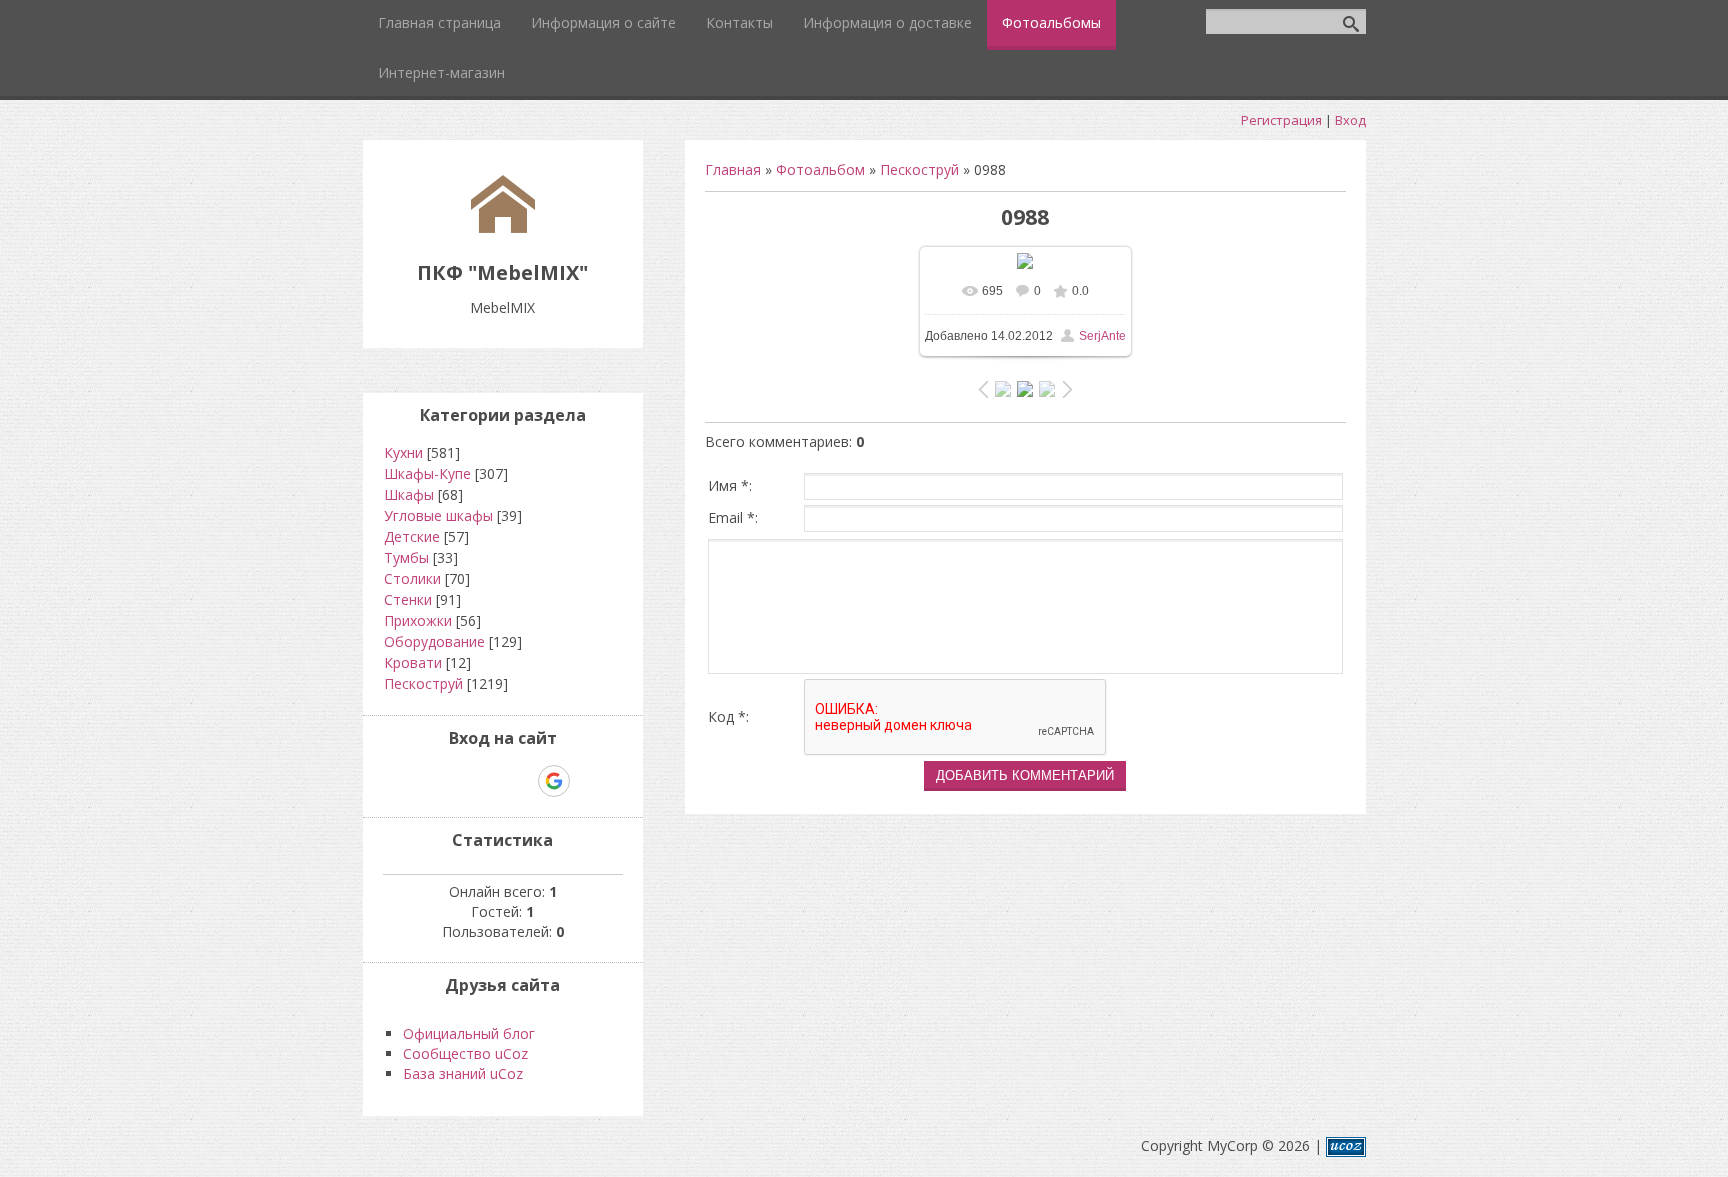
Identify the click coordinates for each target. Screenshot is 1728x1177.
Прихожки (418, 620)
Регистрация (1281, 120)
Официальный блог (469, 1033)
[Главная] (503, 227)
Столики (412, 578)
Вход (1350, 120)
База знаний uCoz (463, 1073)
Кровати (413, 662)
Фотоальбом (820, 169)
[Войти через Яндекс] (519, 781)
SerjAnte (1102, 336)
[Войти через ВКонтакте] (451, 781)
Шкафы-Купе (427, 473)
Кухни (403, 452)
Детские (412, 536)
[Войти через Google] (554, 781)
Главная (733, 169)
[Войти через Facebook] (485, 781)
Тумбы (406, 557)
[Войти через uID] (417, 781)
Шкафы (409, 494)
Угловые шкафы (438, 515)
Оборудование (434, 641)
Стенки (408, 599)
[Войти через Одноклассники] (589, 781)
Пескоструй (919, 169)
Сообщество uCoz (465, 1053)
